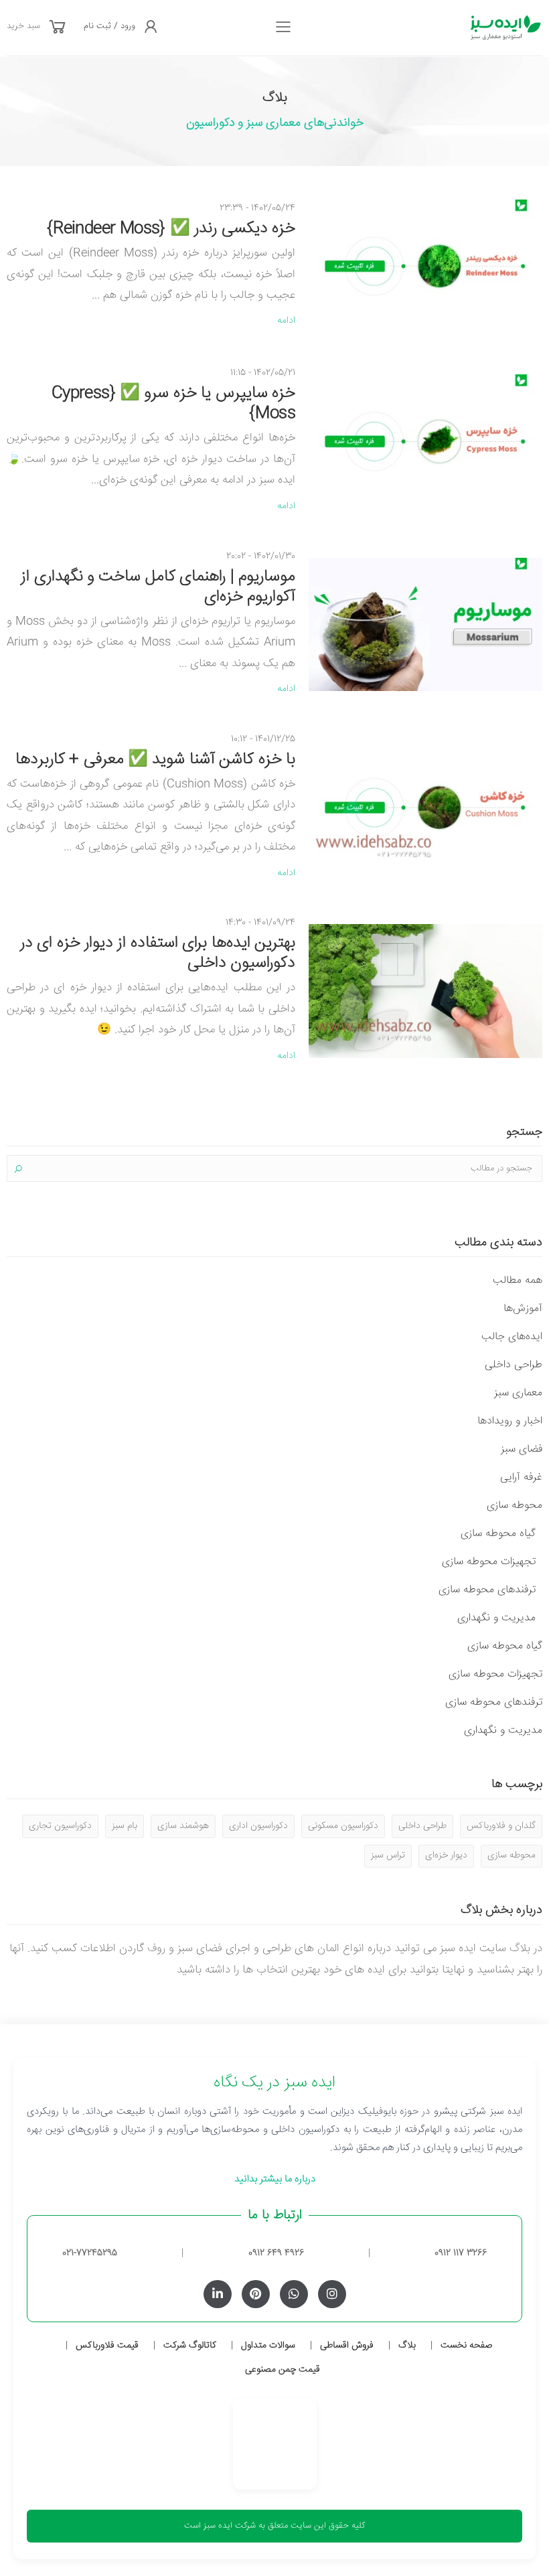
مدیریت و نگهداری (496, 1618)
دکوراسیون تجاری (60, 1826)
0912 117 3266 (461, 2253)
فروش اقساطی (347, 2346)
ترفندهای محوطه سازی (487, 1590)
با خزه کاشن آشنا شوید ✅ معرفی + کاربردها (155, 760)
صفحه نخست (466, 2346)
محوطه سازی (515, 1506)
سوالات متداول (268, 2346)
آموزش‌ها (523, 1309)
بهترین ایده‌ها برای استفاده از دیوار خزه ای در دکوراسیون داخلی (158, 954)
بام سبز (125, 1826)
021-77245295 (90, 2253)
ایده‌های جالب (512, 1337)
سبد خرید (23, 26)
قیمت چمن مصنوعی (283, 2370)
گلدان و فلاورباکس (501, 1826)
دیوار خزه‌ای (446, 1855)
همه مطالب (518, 1281)
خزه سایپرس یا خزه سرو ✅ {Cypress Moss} (173, 404)
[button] (58, 28)
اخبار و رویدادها (510, 1421)
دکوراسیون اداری (258, 1826)
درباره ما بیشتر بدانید (275, 2179)
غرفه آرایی (521, 1478)
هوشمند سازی (183, 1826)
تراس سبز (388, 1855)
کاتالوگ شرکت (190, 2346)
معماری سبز (518, 1393)
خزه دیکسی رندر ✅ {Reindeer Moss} (171, 229)
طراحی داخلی (514, 1365)
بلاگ (407, 2346)
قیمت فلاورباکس (107, 2346)
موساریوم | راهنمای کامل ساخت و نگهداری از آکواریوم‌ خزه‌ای (158, 587)
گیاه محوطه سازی (498, 1534)
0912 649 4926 (276, 2253)
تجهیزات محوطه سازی (489, 1562)
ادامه (286, 321)
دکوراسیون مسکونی (343, 1826)
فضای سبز (522, 1449)
